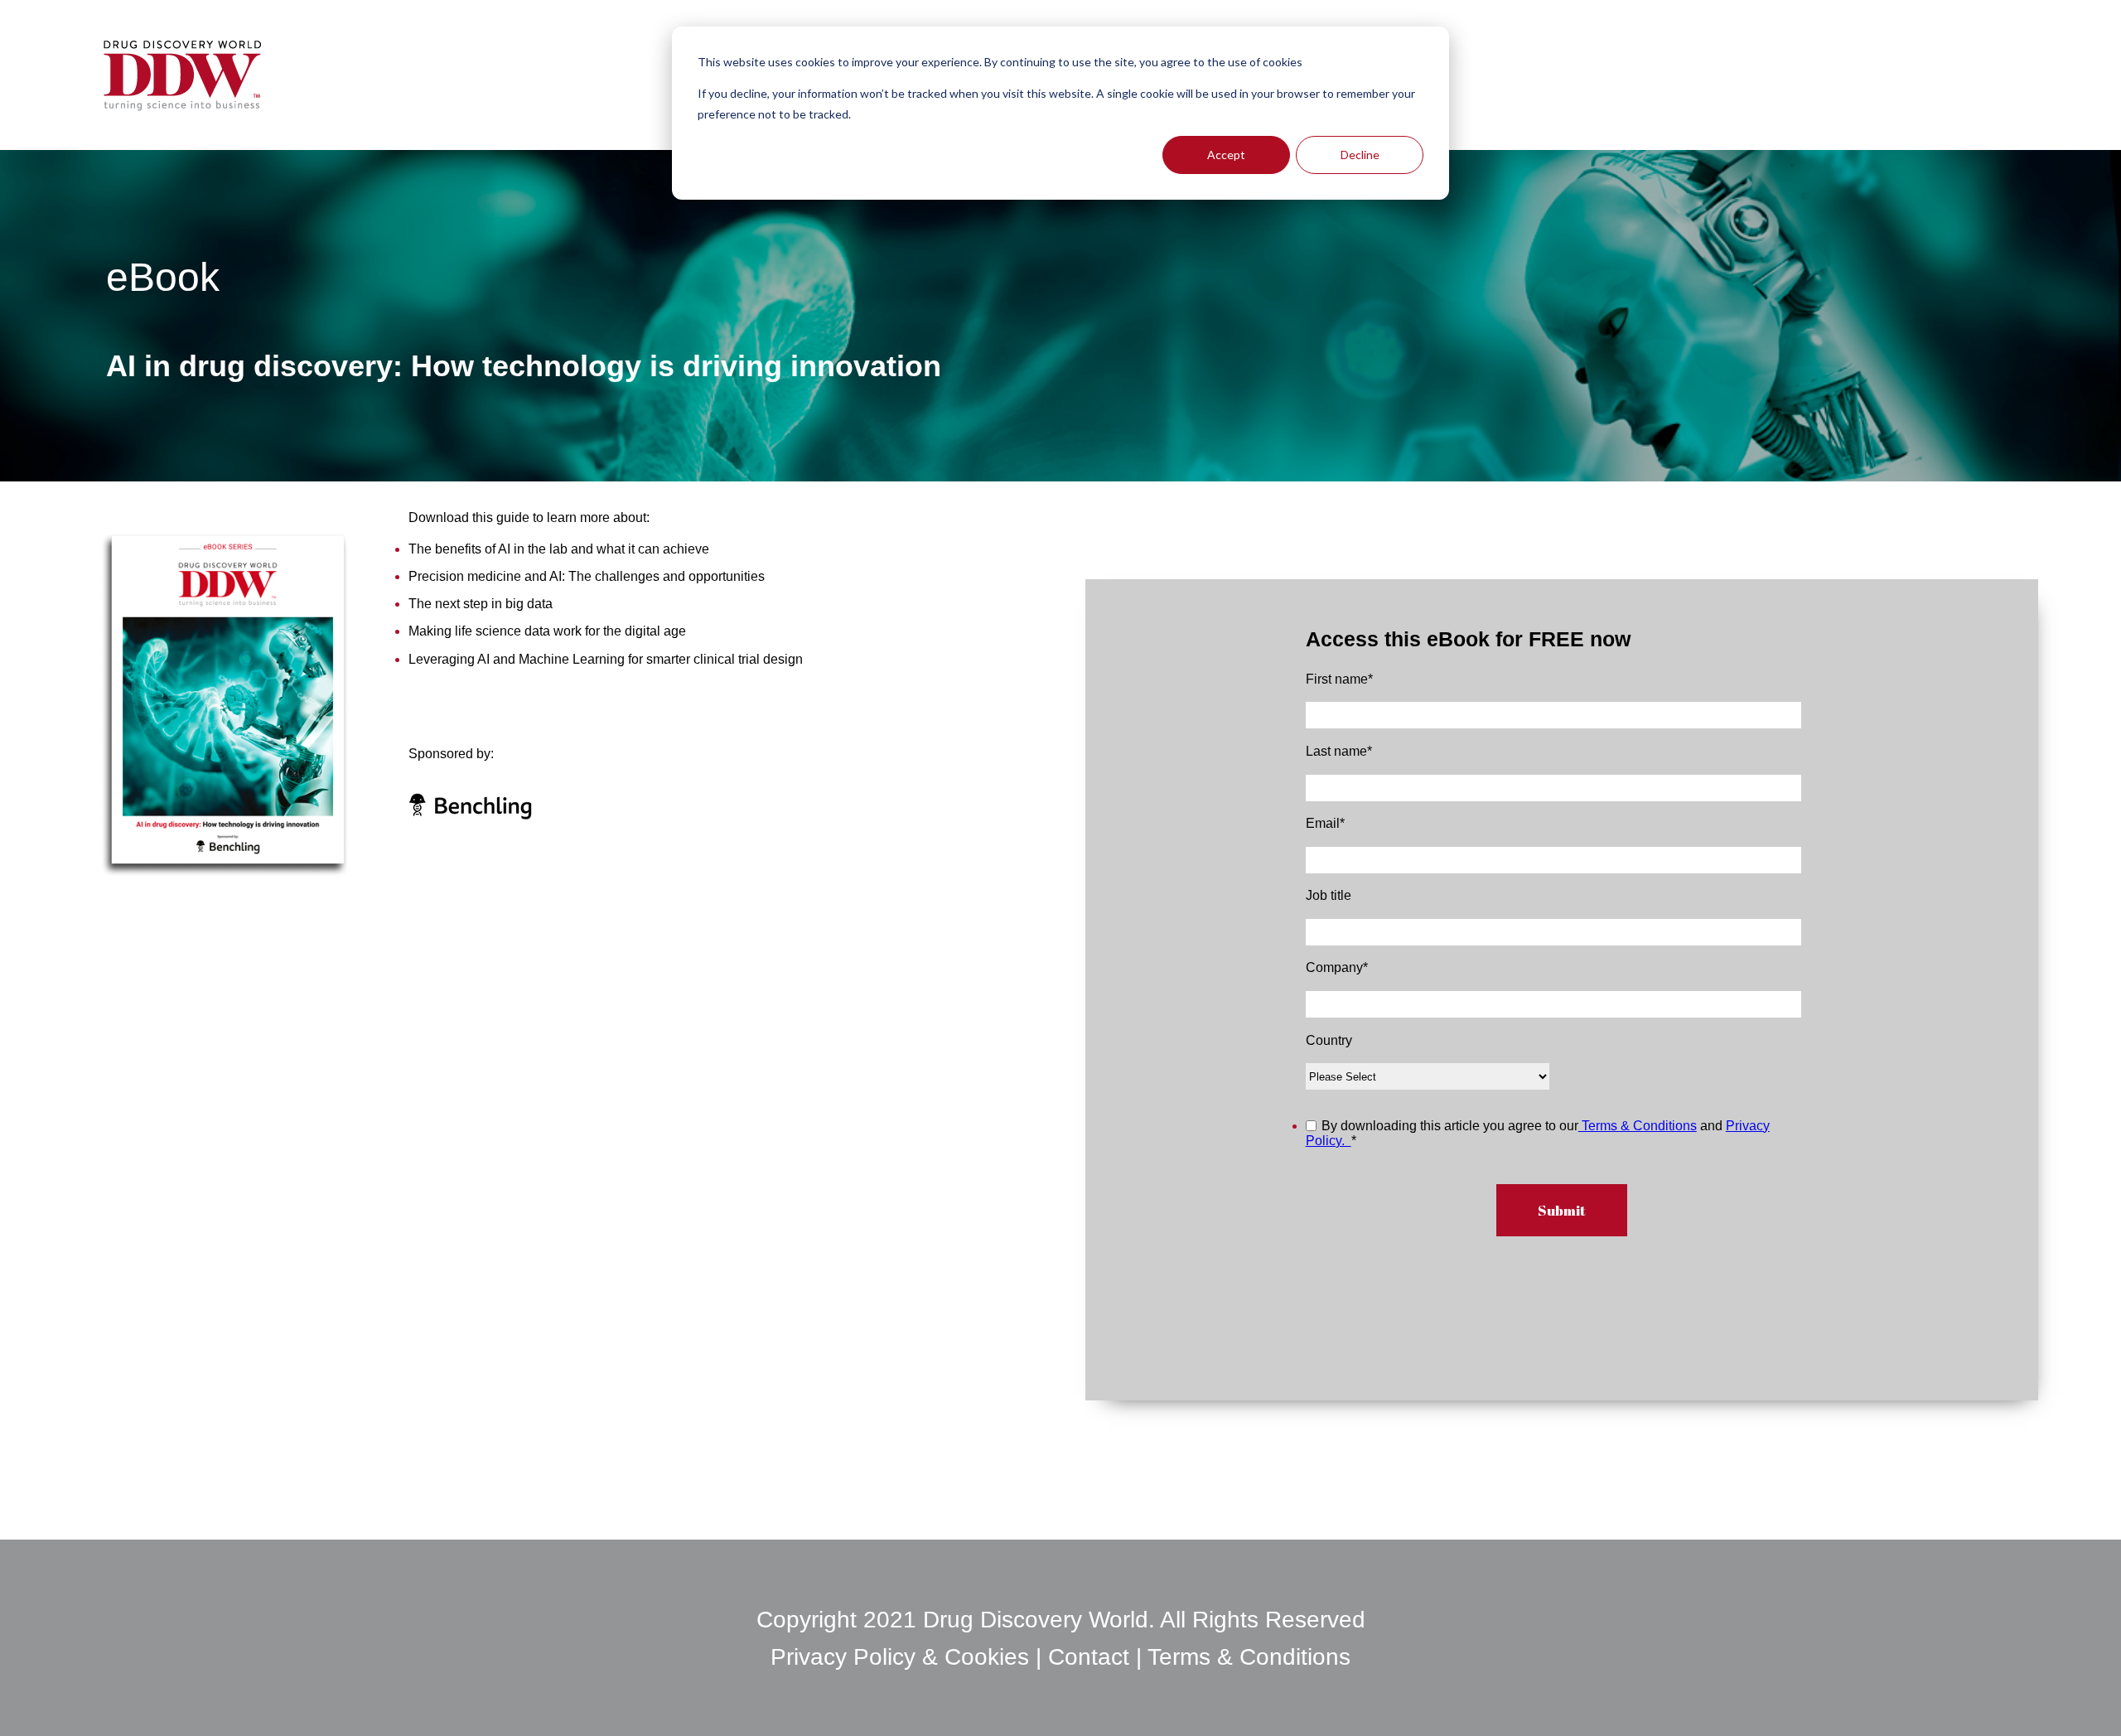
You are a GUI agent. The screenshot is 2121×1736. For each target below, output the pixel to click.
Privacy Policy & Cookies (903, 1657)
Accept (1226, 155)
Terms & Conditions (1638, 1126)
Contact (1089, 1657)
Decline (1360, 155)
